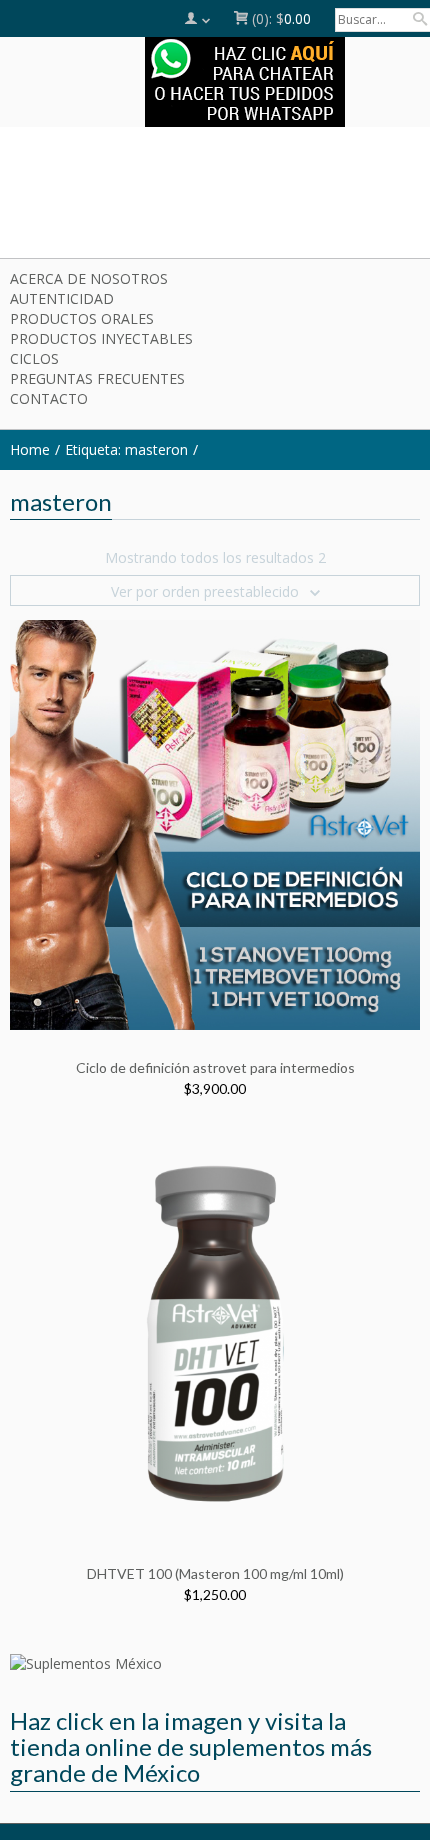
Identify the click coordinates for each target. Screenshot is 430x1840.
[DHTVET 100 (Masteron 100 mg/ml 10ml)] (215, 1329)
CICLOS (34, 358)
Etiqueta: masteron (126, 449)
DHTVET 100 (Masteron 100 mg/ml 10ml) (215, 1573)
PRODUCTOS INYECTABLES (101, 338)
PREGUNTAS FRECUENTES (97, 378)
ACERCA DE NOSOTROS (89, 278)
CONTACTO (49, 398)
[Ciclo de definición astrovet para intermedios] (215, 823)
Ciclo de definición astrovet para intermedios (215, 1067)
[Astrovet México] (215, 196)
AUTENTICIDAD (62, 298)
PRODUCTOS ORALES (82, 318)
